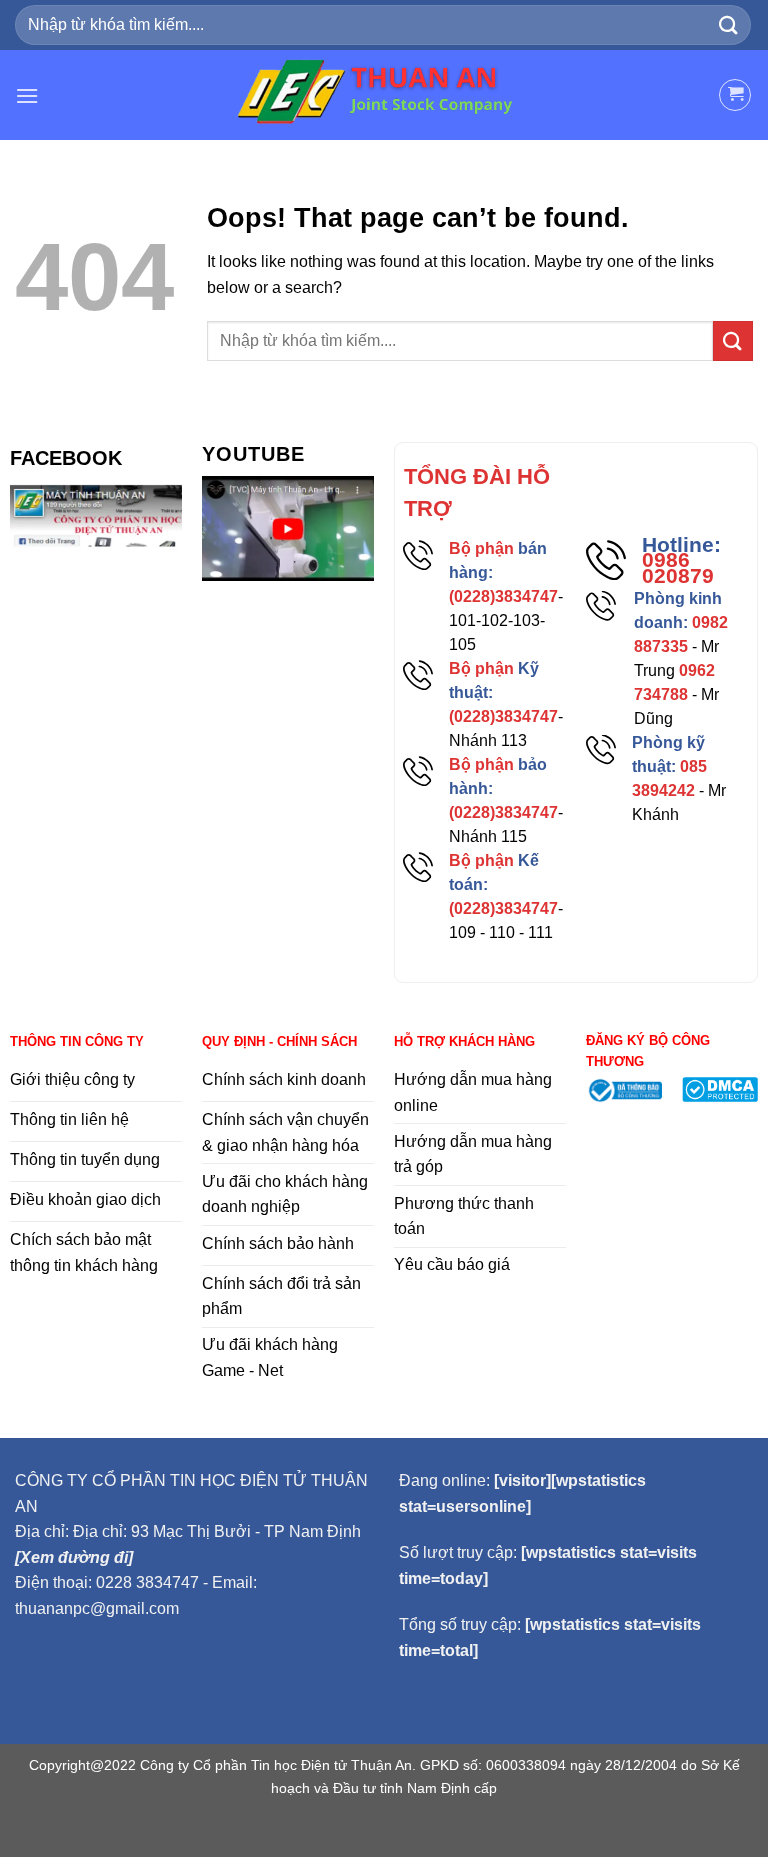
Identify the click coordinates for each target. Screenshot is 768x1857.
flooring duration (384, 1830)
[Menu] (27, 95)
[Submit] (729, 24)
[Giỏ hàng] (735, 95)
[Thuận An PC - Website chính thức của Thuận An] (384, 95)
